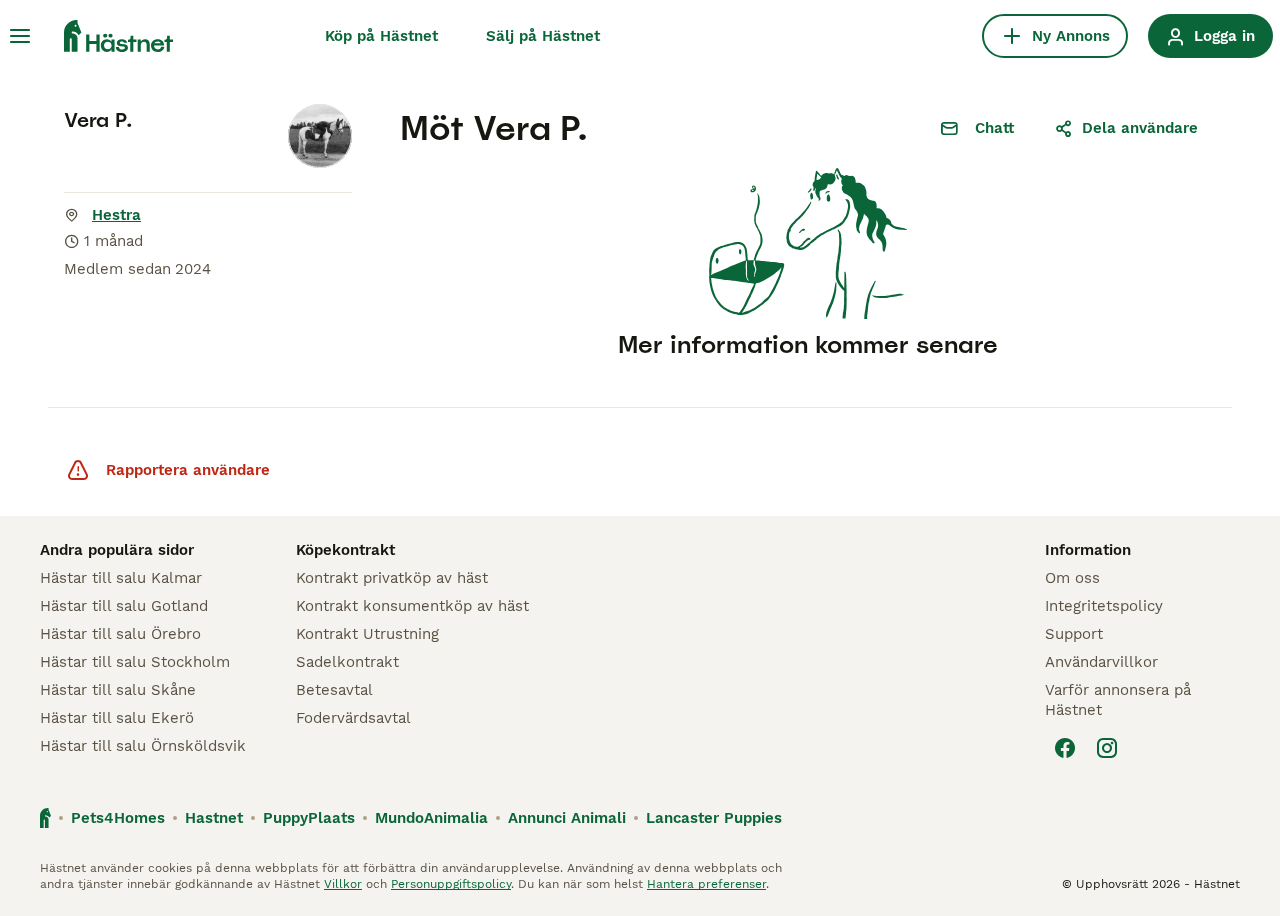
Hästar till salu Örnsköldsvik (143, 746)
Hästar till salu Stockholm (135, 662)
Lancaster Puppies (714, 818)
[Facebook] (1065, 748)
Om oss (1072, 578)
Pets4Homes (118, 818)
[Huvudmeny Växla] (20, 36)
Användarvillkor (1101, 662)
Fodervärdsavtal (353, 718)
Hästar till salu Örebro (120, 634)
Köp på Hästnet (381, 36)
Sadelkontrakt (347, 662)
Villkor (343, 884)
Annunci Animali (567, 818)
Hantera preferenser (706, 884)
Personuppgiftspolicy (451, 884)
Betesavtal (334, 690)
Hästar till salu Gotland (124, 606)
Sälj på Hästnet (543, 36)
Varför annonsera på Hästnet (1118, 700)
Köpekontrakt (345, 550)
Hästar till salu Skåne (118, 690)
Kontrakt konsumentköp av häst (412, 606)
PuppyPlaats (309, 818)
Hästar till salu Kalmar (121, 578)
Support (1074, 634)
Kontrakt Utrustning (367, 634)
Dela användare (1140, 128)
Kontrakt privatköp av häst (392, 578)
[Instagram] (1107, 748)
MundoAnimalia (431, 818)
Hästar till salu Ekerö (117, 718)
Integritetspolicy (1104, 606)
